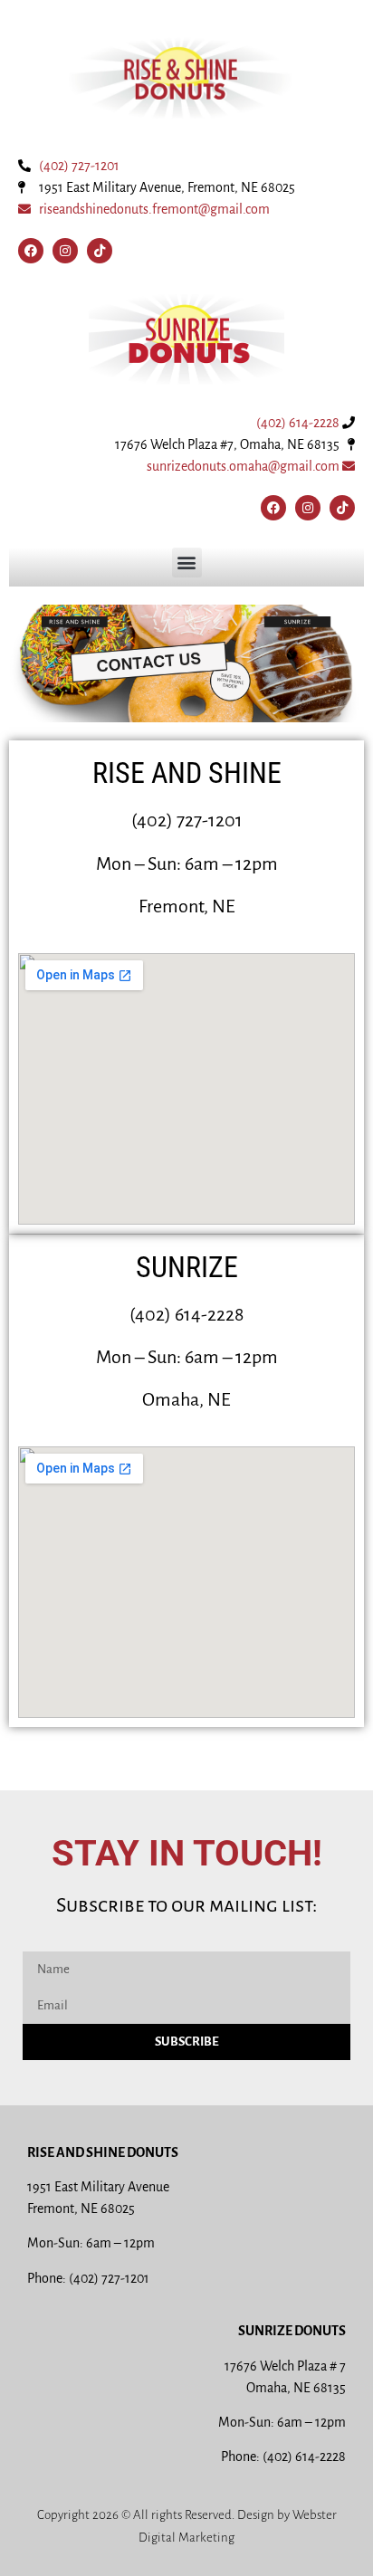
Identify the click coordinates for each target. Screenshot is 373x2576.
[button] (187, 563)
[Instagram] (65, 251)
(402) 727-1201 (79, 166)
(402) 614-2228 (298, 423)
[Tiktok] (100, 251)
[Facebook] (31, 251)
